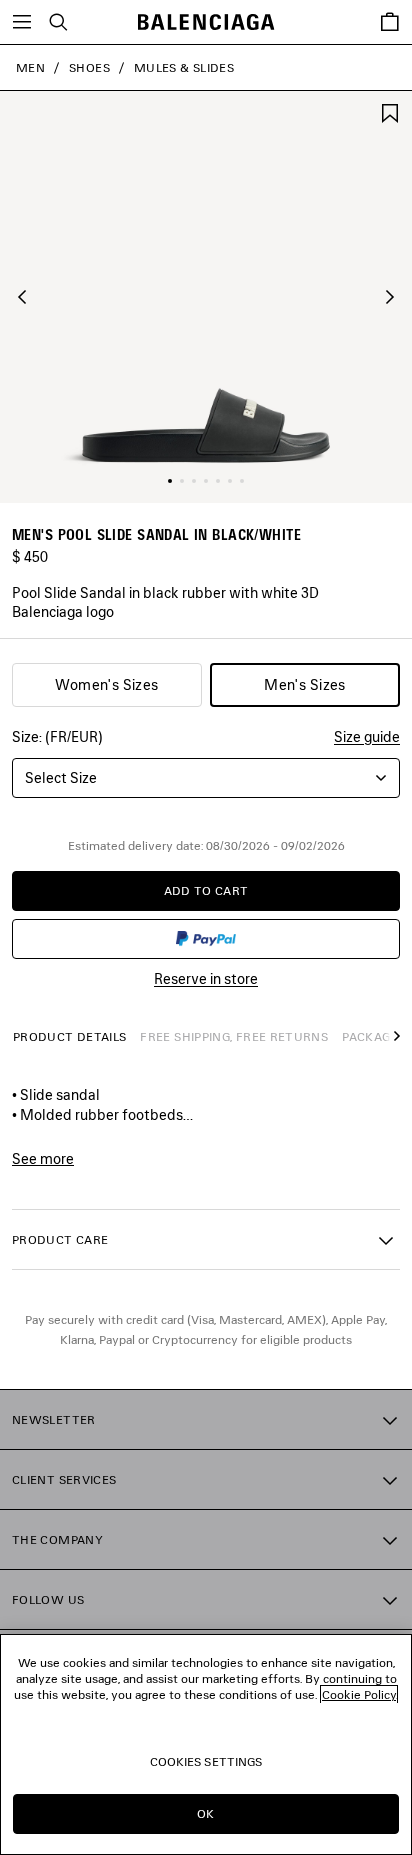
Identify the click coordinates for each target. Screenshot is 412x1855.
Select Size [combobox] (61, 777)
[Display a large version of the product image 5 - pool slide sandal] (218, 481)
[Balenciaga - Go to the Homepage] (206, 22)
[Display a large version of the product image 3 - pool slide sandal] (194, 481)
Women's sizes (106, 684)
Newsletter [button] (54, 1419)
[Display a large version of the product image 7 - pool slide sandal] (242, 481)
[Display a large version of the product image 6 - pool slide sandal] (230, 481)
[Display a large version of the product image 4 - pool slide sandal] (206, 481)
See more (43, 1159)
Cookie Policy (359, 1694)
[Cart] (390, 22)
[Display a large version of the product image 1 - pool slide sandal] (170, 481)
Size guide (367, 736)
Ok (205, 1813)
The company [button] (57, 1539)
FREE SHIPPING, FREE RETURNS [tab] (234, 1036)
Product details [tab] (69, 1036)
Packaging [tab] (376, 1036)
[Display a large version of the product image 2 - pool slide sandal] (182, 481)
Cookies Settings (206, 1761)
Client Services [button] (64, 1479)
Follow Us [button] (48, 1599)
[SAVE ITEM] (390, 111)
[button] (22, 297)
